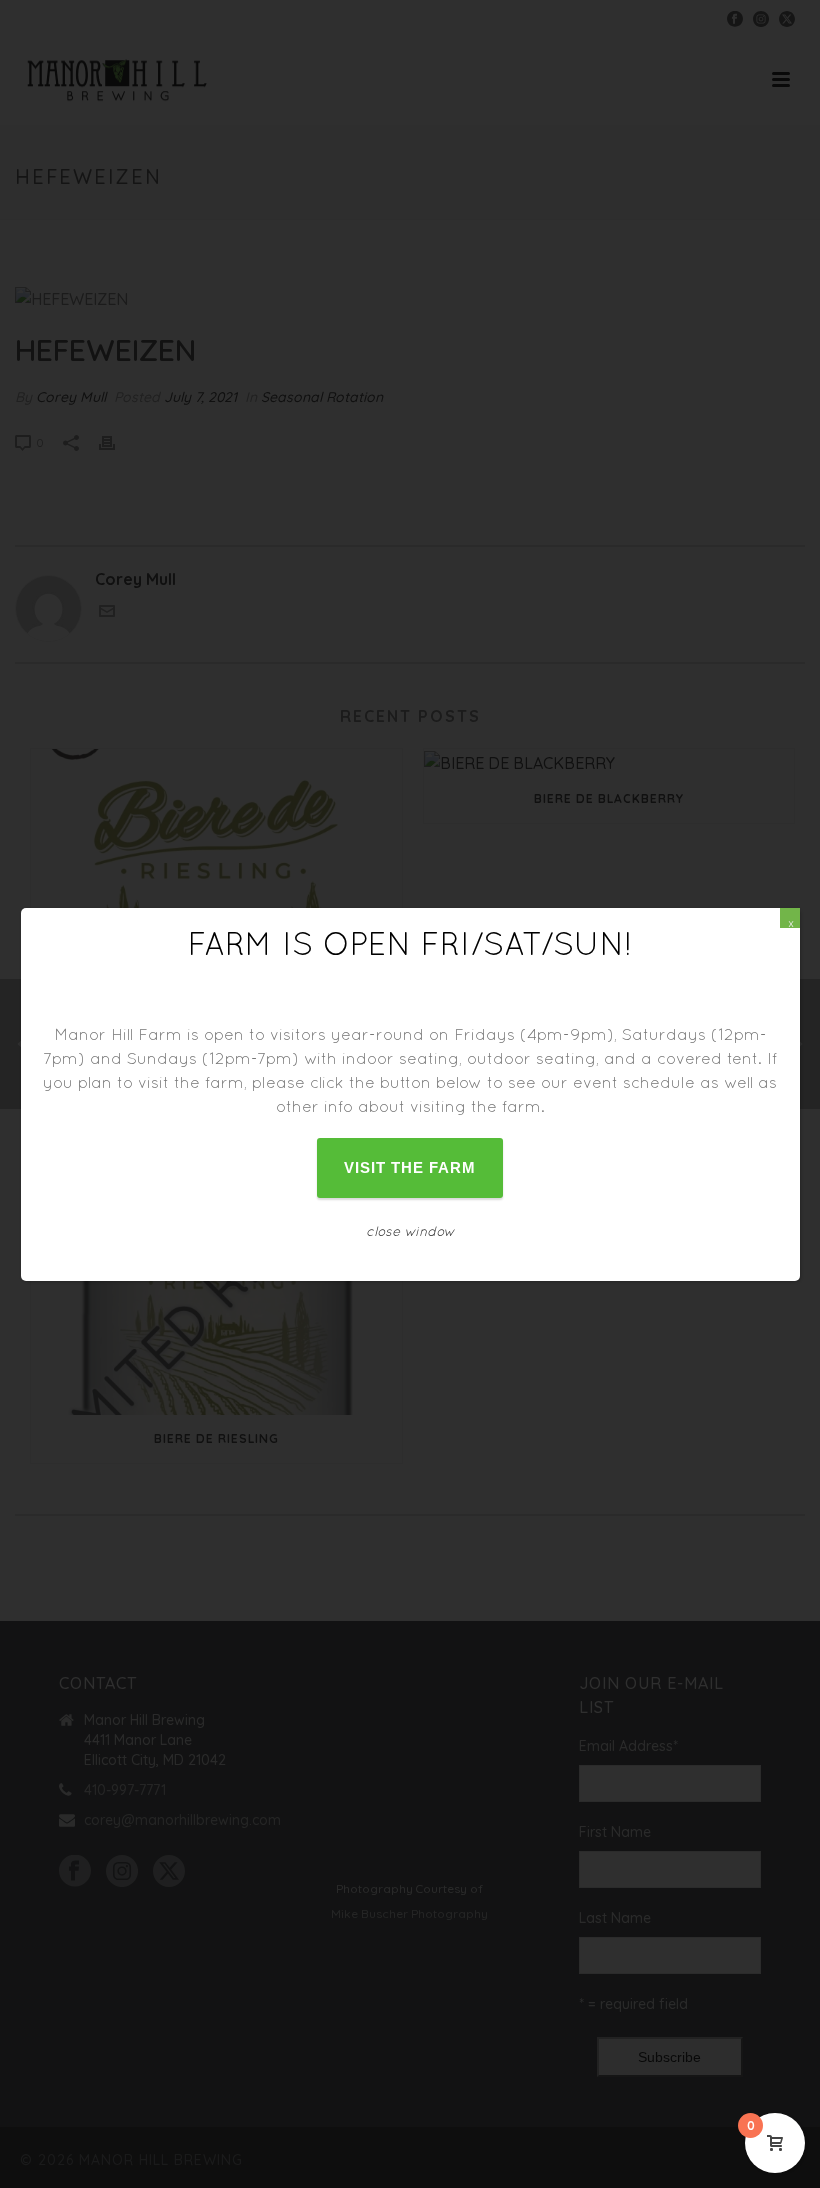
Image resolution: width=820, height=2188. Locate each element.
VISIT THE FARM (410, 1167)
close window (410, 1231)
